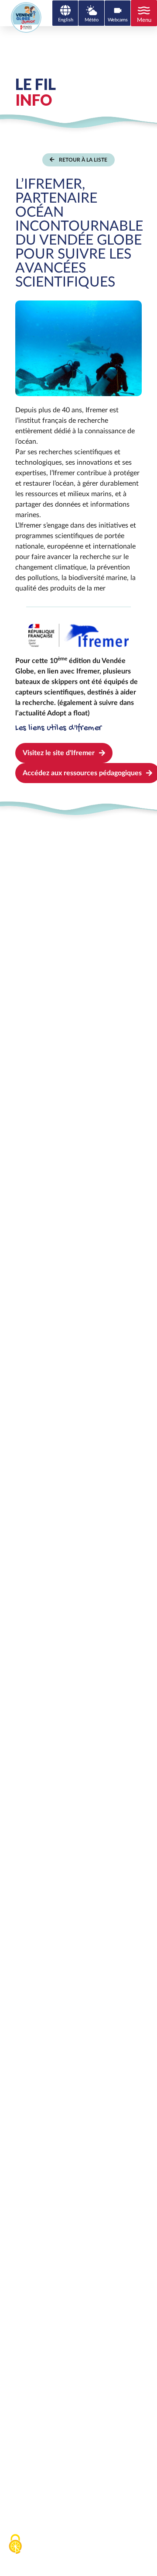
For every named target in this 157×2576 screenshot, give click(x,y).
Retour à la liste (83, 160)
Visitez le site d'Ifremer (59, 753)
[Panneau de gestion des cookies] (15, 2544)
